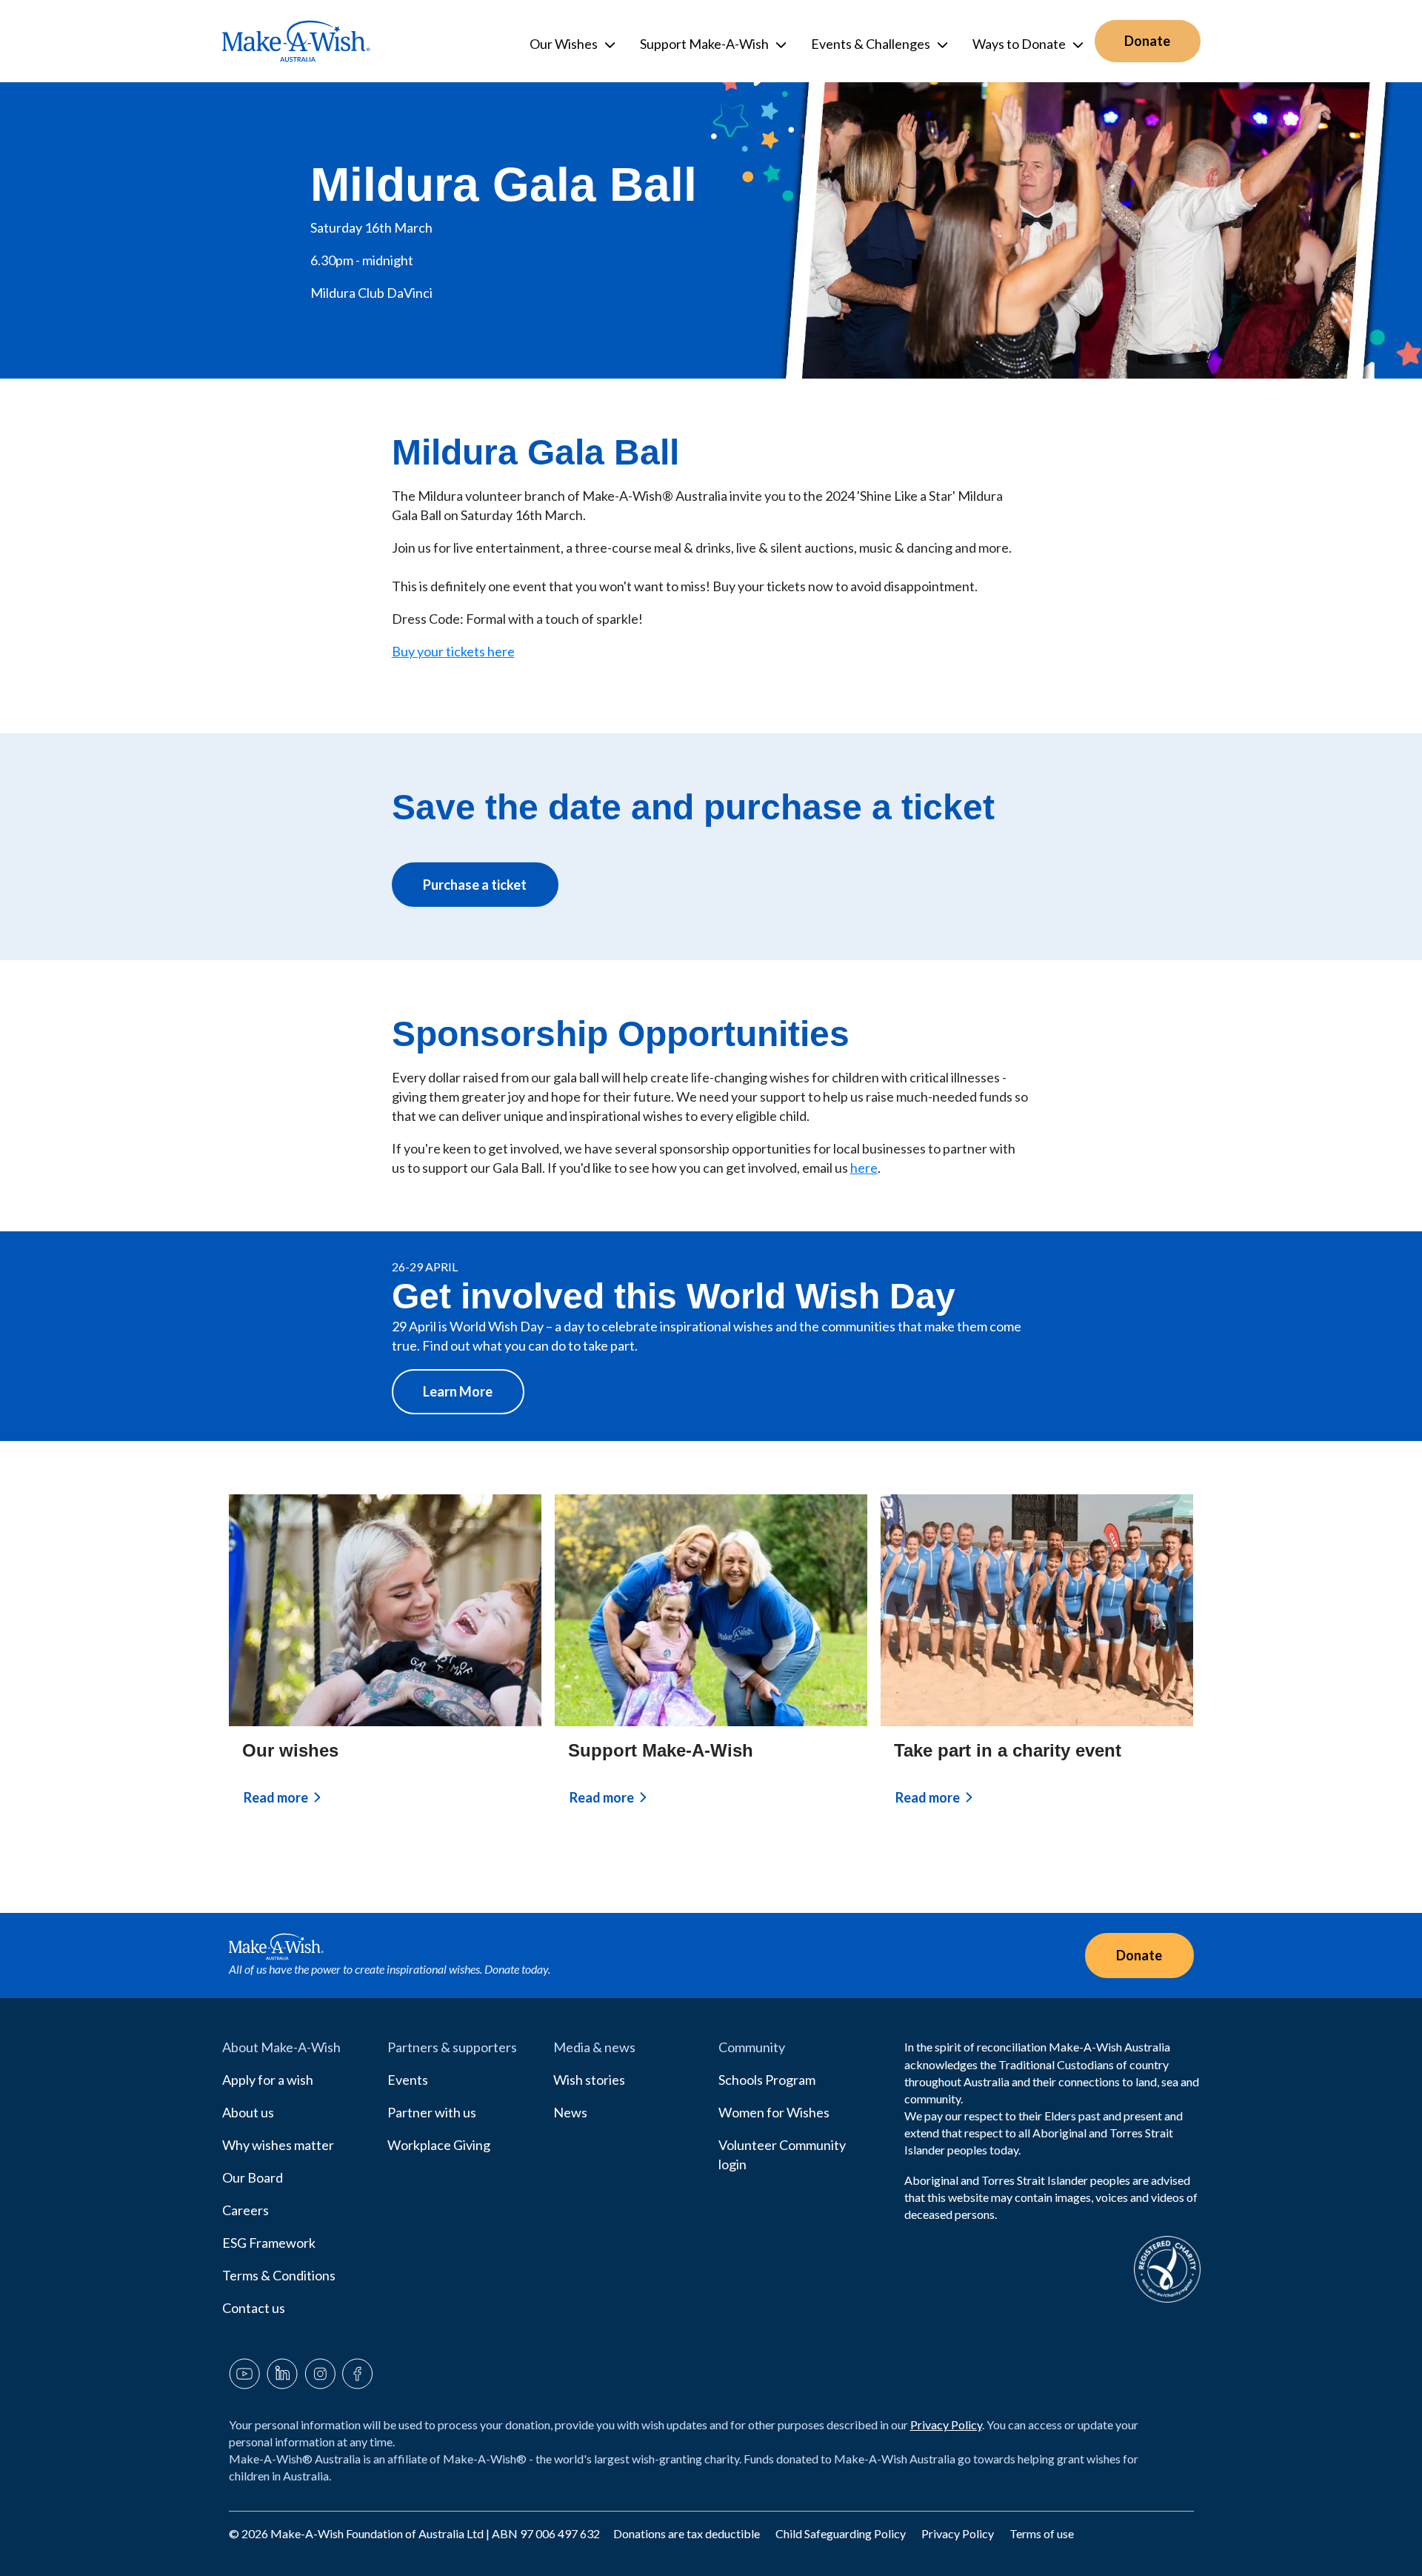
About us (248, 2112)
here (864, 1168)
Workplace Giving (439, 2145)
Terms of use (1042, 2533)
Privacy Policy (946, 2424)
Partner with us (432, 2112)
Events (408, 2080)
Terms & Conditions (279, 2275)
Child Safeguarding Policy (842, 2533)
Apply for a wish (268, 2080)
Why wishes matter (278, 2145)
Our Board (253, 2177)
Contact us (254, 2308)
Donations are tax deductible (688, 2533)
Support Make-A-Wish (661, 1750)
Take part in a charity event (1008, 1750)
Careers (246, 2210)
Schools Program (767, 2080)
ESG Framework (269, 2243)
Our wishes (290, 1750)
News (570, 2112)
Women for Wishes (774, 2112)
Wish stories (589, 2080)
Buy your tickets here (453, 651)
